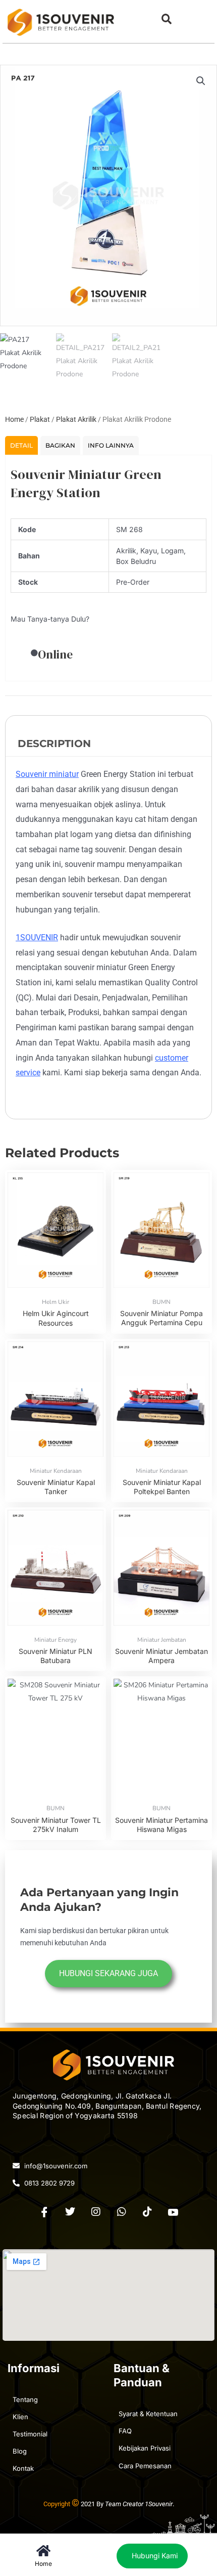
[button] (166, 19)
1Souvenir (159, 2504)
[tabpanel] (108, 568)
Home (14, 419)
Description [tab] (54, 744)
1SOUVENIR (37, 937)
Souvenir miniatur (47, 774)
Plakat (40, 419)
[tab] (21, 445)
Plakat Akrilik (76, 419)
